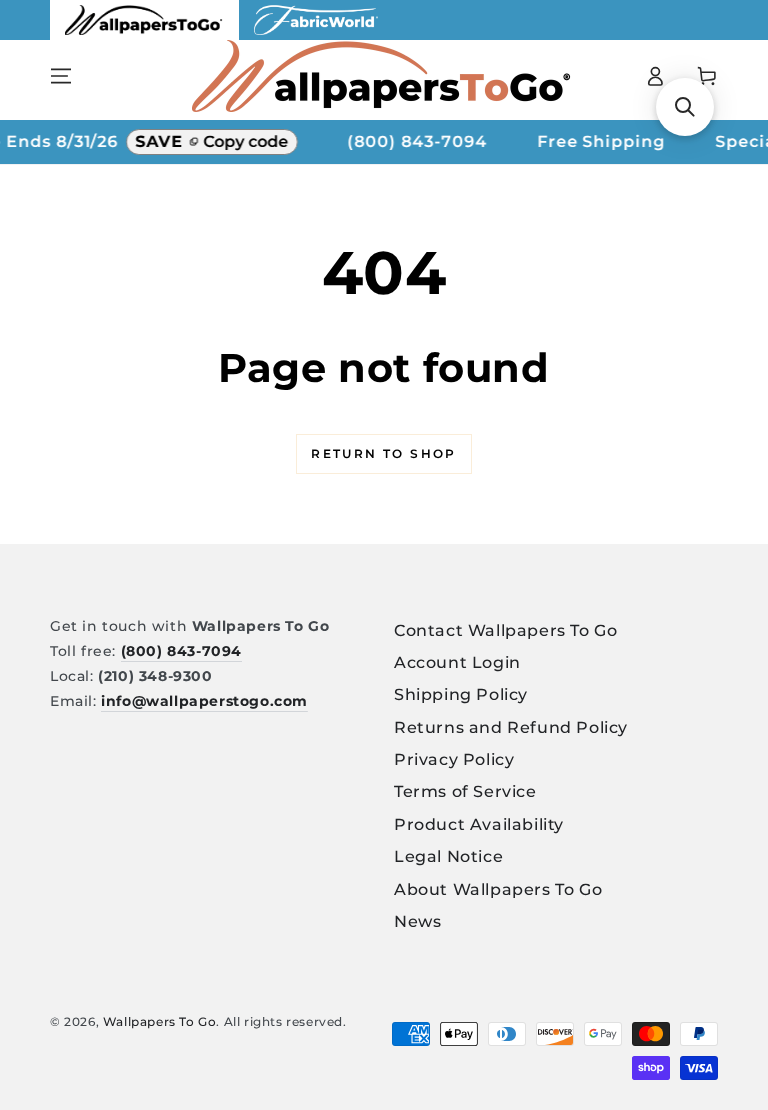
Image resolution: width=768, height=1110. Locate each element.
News (417, 921)
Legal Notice (448, 856)
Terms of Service (465, 791)
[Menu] (61, 76)
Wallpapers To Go (160, 1021)
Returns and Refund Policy (511, 727)
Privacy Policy (454, 759)
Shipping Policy (461, 694)
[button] (685, 107)
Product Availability (479, 824)
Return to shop (384, 453)
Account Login (457, 662)
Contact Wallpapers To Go (505, 630)
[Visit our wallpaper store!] (144, 34)
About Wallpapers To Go (498, 889)
